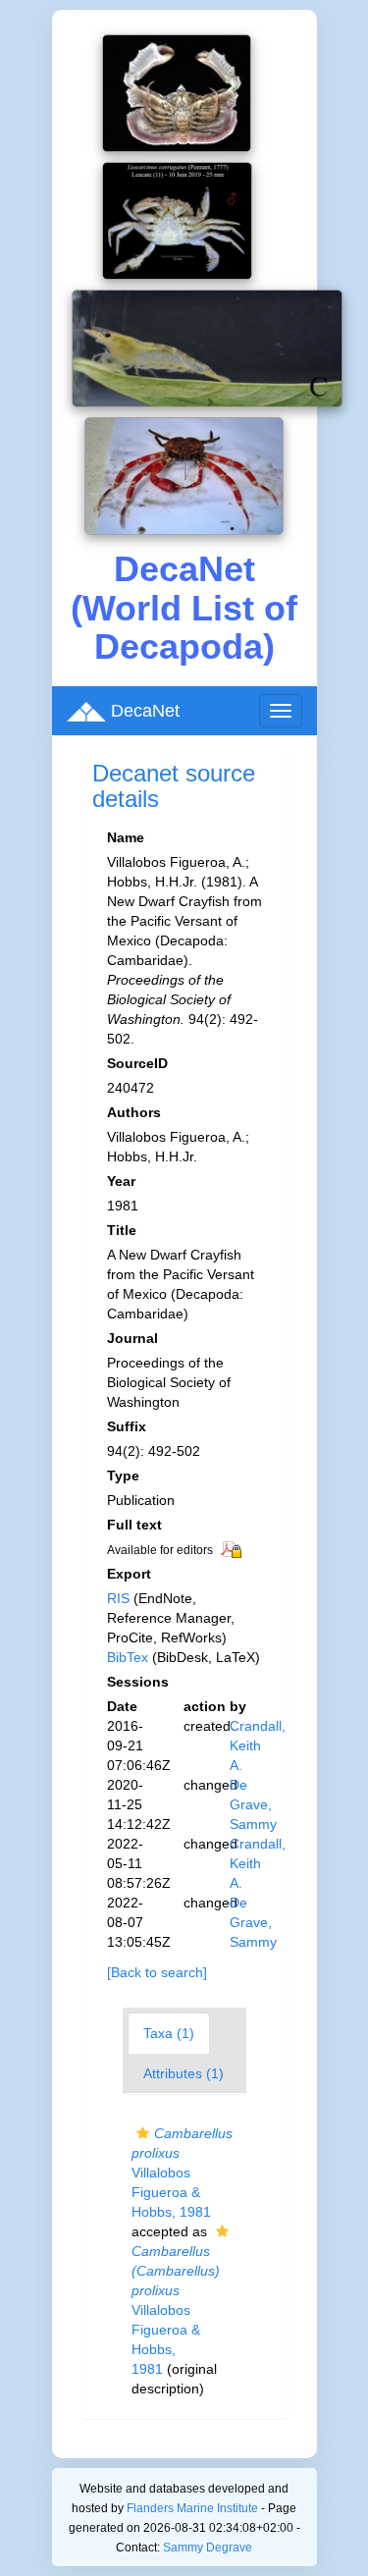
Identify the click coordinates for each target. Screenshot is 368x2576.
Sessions (138, 1682)
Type (123, 1476)
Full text (134, 1525)
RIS (118, 1598)
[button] (143, 2133)
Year (121, 1181)
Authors (134, 1112)
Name (126, 837)
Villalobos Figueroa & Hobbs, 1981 (182, 2173)
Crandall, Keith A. (258, 1745)
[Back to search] (157, 1972)
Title (122, 1230)
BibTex (128, 1657)
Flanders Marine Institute (192, 2508)
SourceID (137, 1063)
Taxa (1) (169, 2033)
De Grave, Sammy (253, 1804)
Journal (132, 1338)
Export (129, 1574)
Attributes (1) (184, 2073)
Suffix (127, 1426)
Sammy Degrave (208, 2548)
